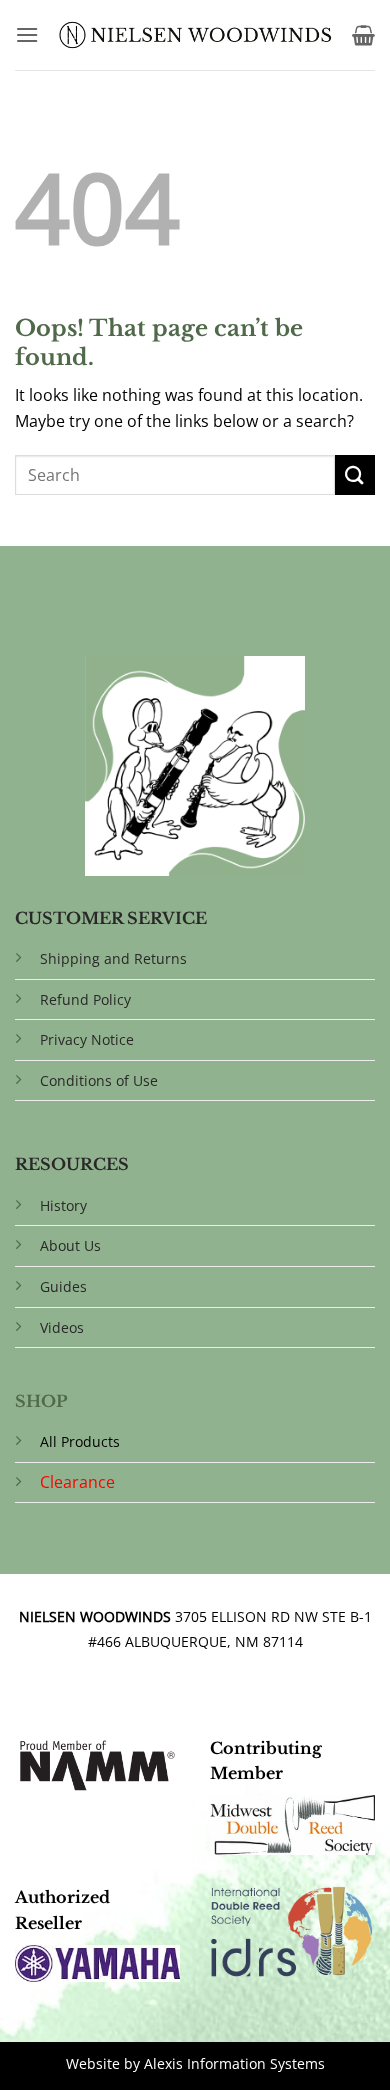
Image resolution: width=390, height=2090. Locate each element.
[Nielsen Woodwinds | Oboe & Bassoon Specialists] (195, 34)
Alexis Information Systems (234, 2063)
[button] (27, 34)
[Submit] (355, 474)
